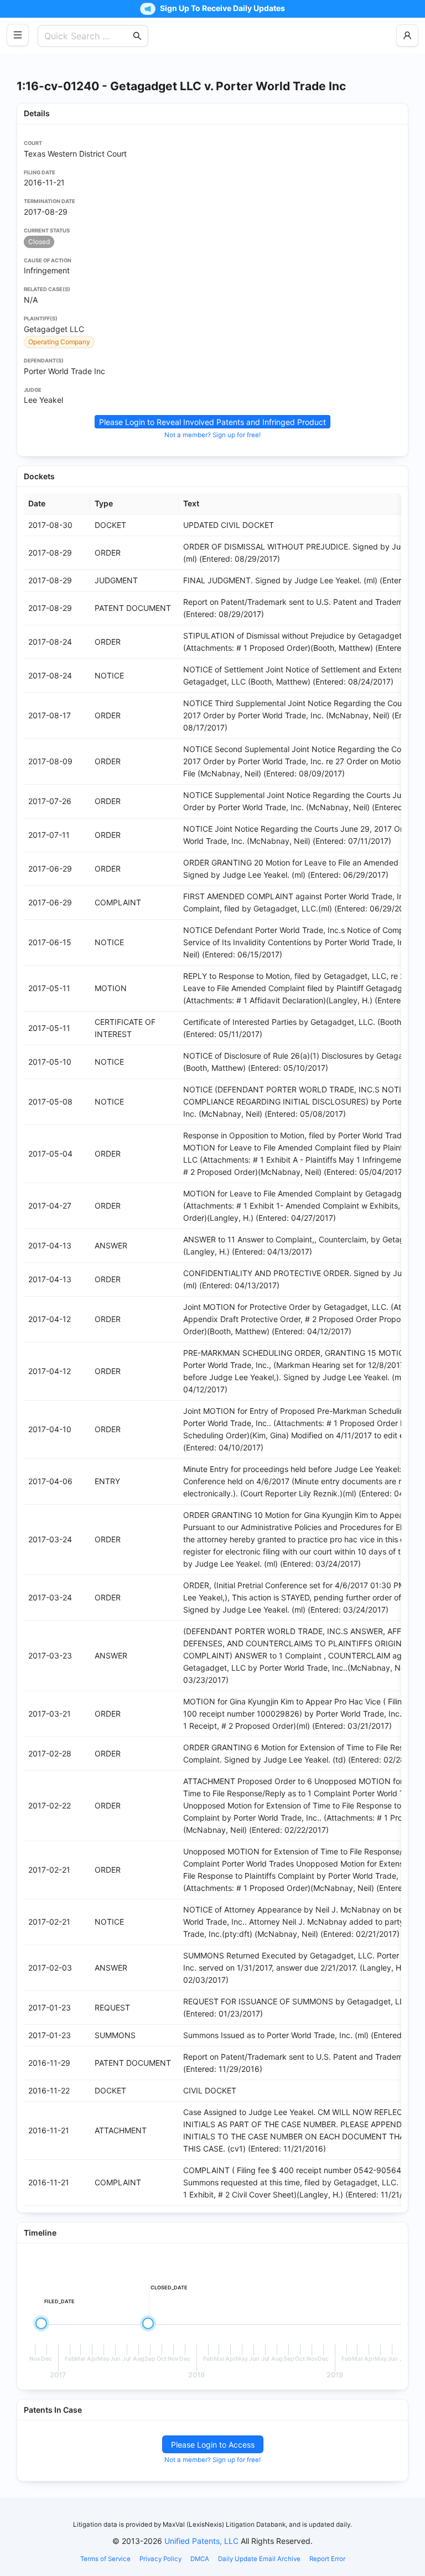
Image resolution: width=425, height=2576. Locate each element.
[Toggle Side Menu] (18, 35)
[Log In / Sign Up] (407, 35)
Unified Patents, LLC (201, 2541)
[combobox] (87, 36)
